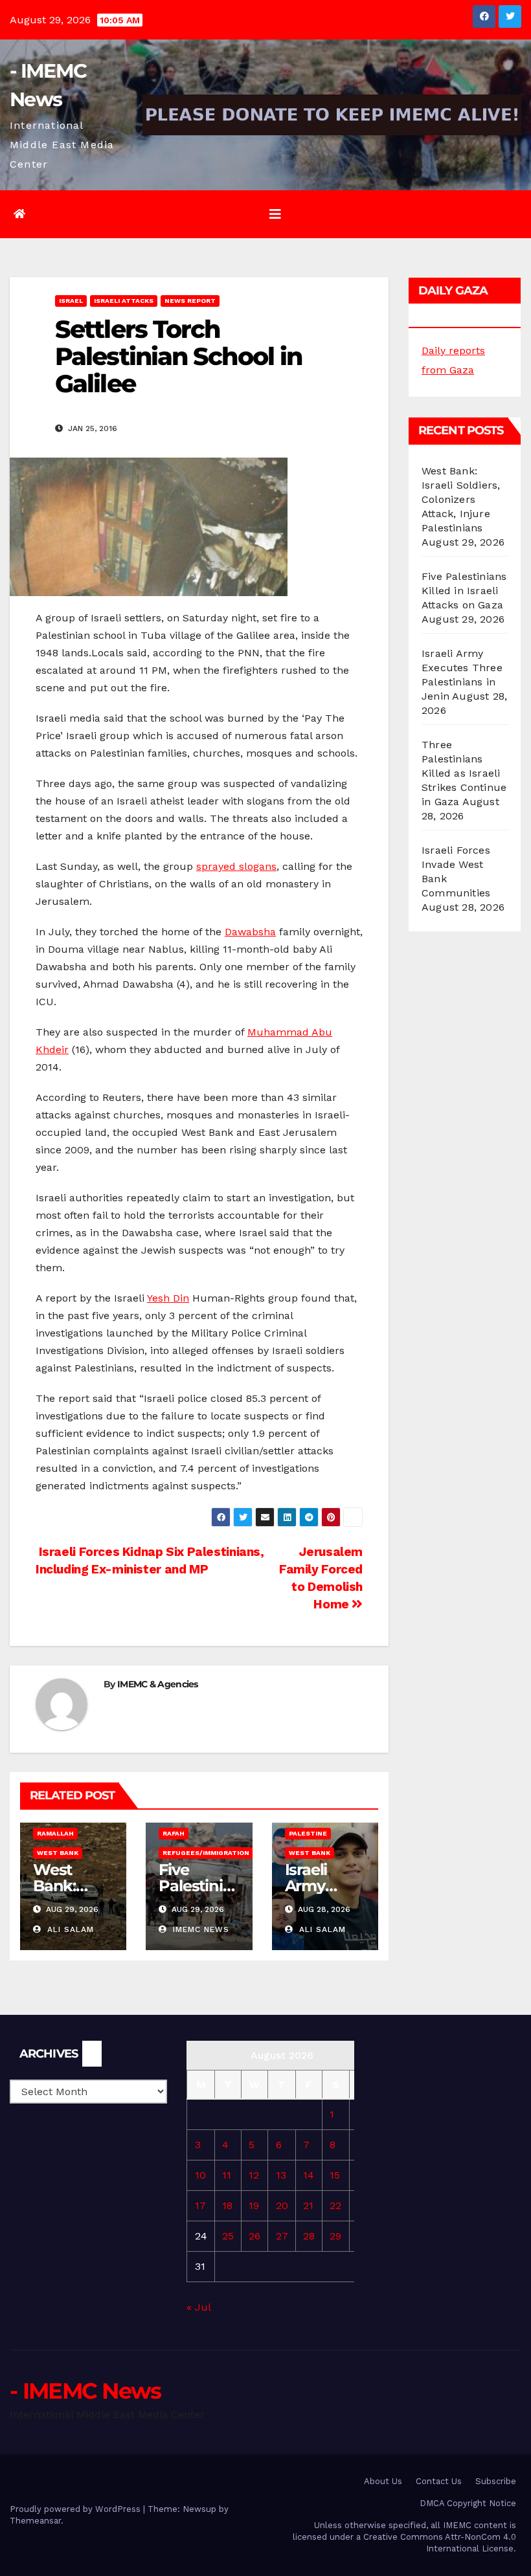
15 (335, 2175)
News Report (190, 301)
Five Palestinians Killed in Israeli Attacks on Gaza (464, 591)
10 (200, 2175)
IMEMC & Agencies (158, 1684)
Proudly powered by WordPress (76, 2509)
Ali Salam (69, 1929)
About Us (383, 2481)
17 (200, 2205)
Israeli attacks (124, 301)
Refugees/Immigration (206, 1853)
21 (308, 2205)
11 (227, 2175)
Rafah (174, 1833)
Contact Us (439, 2481)
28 (309, 2236)
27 (282, 2236)
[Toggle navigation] (275, 214)
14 (309, 2175)
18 (227, 2205)
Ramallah (55, 1833)
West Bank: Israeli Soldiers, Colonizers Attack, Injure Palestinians (461, 499)
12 (254, 2175)
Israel (71, 301)
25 (228, 2236)
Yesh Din (168, 1298)
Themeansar (35, 2521)
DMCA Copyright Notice (468, 2503)
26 (254, 2236)
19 (254, 2205)
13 (281, 2175)
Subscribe (496, 2481)
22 (335, 2205)
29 (335, 2236)
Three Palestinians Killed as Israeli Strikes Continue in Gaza (464, 773)
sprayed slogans (236, 866)
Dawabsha (250, 932)
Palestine (308, 1833)
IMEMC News (199, 1929)
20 (282, 2205)
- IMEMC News (85, 2391)
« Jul (198, 2307)
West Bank (58, 1853)
